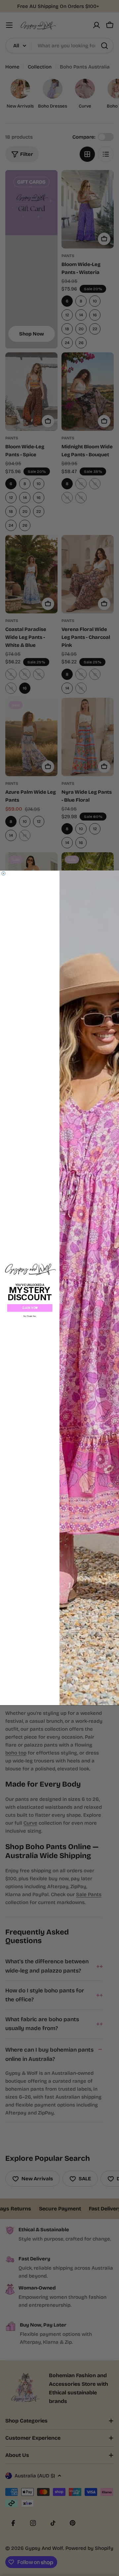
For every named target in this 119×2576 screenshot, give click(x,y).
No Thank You (30, 1316)
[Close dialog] (4, 874)
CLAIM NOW (30, 1308)
